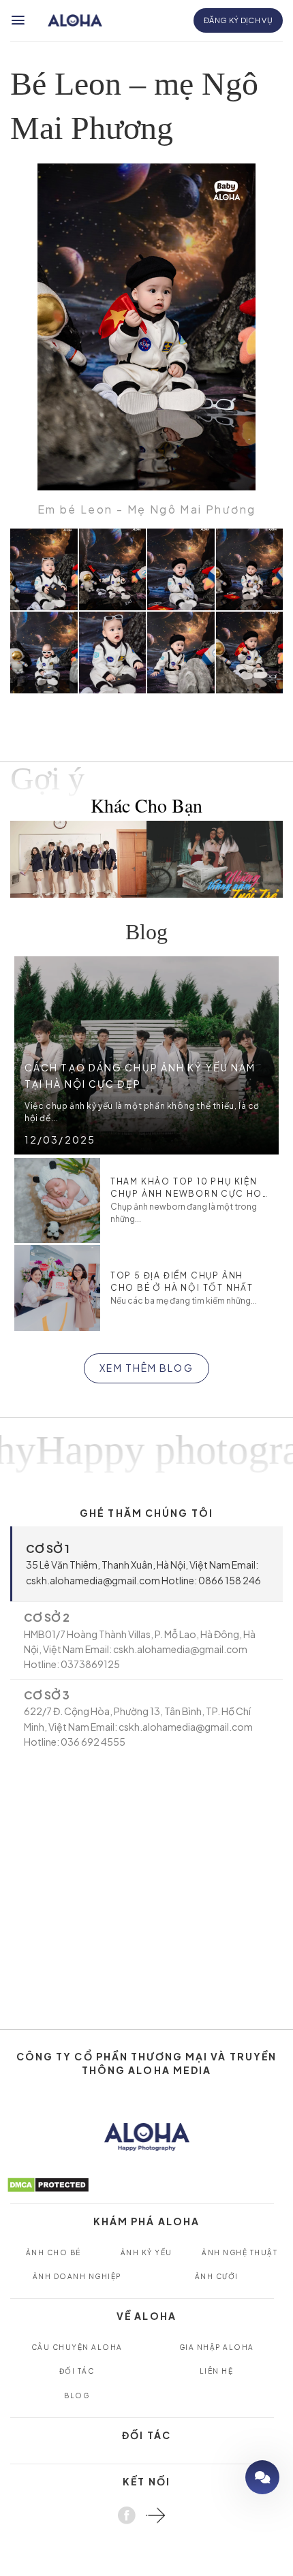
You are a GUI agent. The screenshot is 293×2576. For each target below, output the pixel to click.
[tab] (146, 1564)
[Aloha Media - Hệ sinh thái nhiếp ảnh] (75, 21)
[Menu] (19, 20)
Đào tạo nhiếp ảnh (223, 2477)
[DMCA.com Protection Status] (48, 2183)
